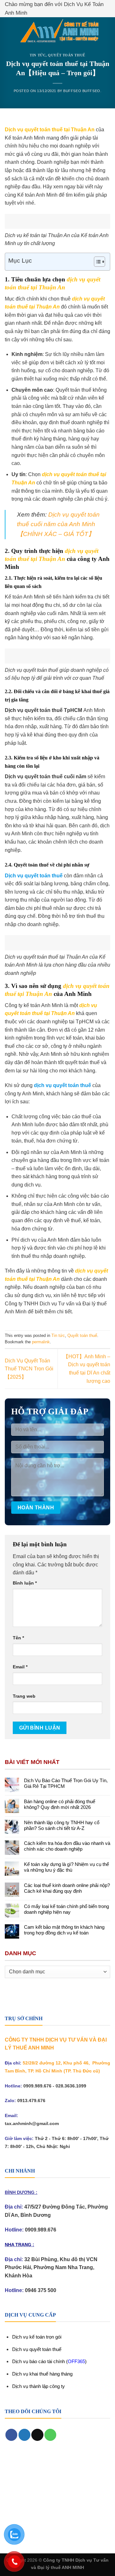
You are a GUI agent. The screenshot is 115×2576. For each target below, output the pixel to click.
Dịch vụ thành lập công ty (38, 2386)
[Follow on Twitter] (24, 2435)
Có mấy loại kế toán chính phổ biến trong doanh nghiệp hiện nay (66, 1909)
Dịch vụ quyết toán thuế (37, 2349)
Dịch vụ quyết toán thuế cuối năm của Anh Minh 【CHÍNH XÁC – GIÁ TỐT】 (58, 524)
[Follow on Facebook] (11, 2435)
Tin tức (38, 55)
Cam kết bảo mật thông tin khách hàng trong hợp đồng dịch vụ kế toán (64, 1930)
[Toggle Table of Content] (96, 262)
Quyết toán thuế (66, 55)
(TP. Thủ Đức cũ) (82, 2071)
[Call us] (50, 2435)
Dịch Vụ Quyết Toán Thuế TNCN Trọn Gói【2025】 (29, 1369)
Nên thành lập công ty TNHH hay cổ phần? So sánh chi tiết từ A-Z (62, 1825)
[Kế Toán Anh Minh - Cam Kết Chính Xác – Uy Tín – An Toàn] (59, 32)
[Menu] (9, 32)
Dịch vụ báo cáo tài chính (39, 2361)
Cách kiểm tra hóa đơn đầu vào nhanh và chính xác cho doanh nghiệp (67, 1846)
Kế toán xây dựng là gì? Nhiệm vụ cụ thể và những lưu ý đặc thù (66, 1867)
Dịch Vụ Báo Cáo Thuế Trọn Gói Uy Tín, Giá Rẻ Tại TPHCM (66, 1783)
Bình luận (25, 1583)
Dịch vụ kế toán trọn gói (37, 2337)
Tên (18, 1638)
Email (20, 1667)
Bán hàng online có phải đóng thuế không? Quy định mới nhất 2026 (60, 1804)
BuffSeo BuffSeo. (82, 91)
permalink (41, 1342)
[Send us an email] (37, 2435)
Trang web (24, 1696)
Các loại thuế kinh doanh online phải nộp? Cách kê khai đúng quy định (67, 1888)
